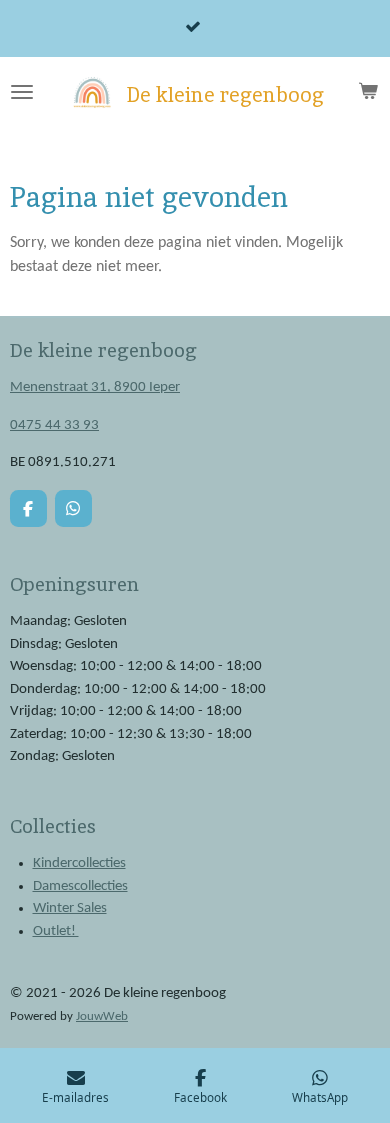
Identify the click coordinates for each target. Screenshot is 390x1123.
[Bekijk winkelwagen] (368, 92)
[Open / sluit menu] (22, 92)
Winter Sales (70, 908)
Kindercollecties (79, 863)
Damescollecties (80, 886)
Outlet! (56, 931)
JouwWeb (102, 1017)
